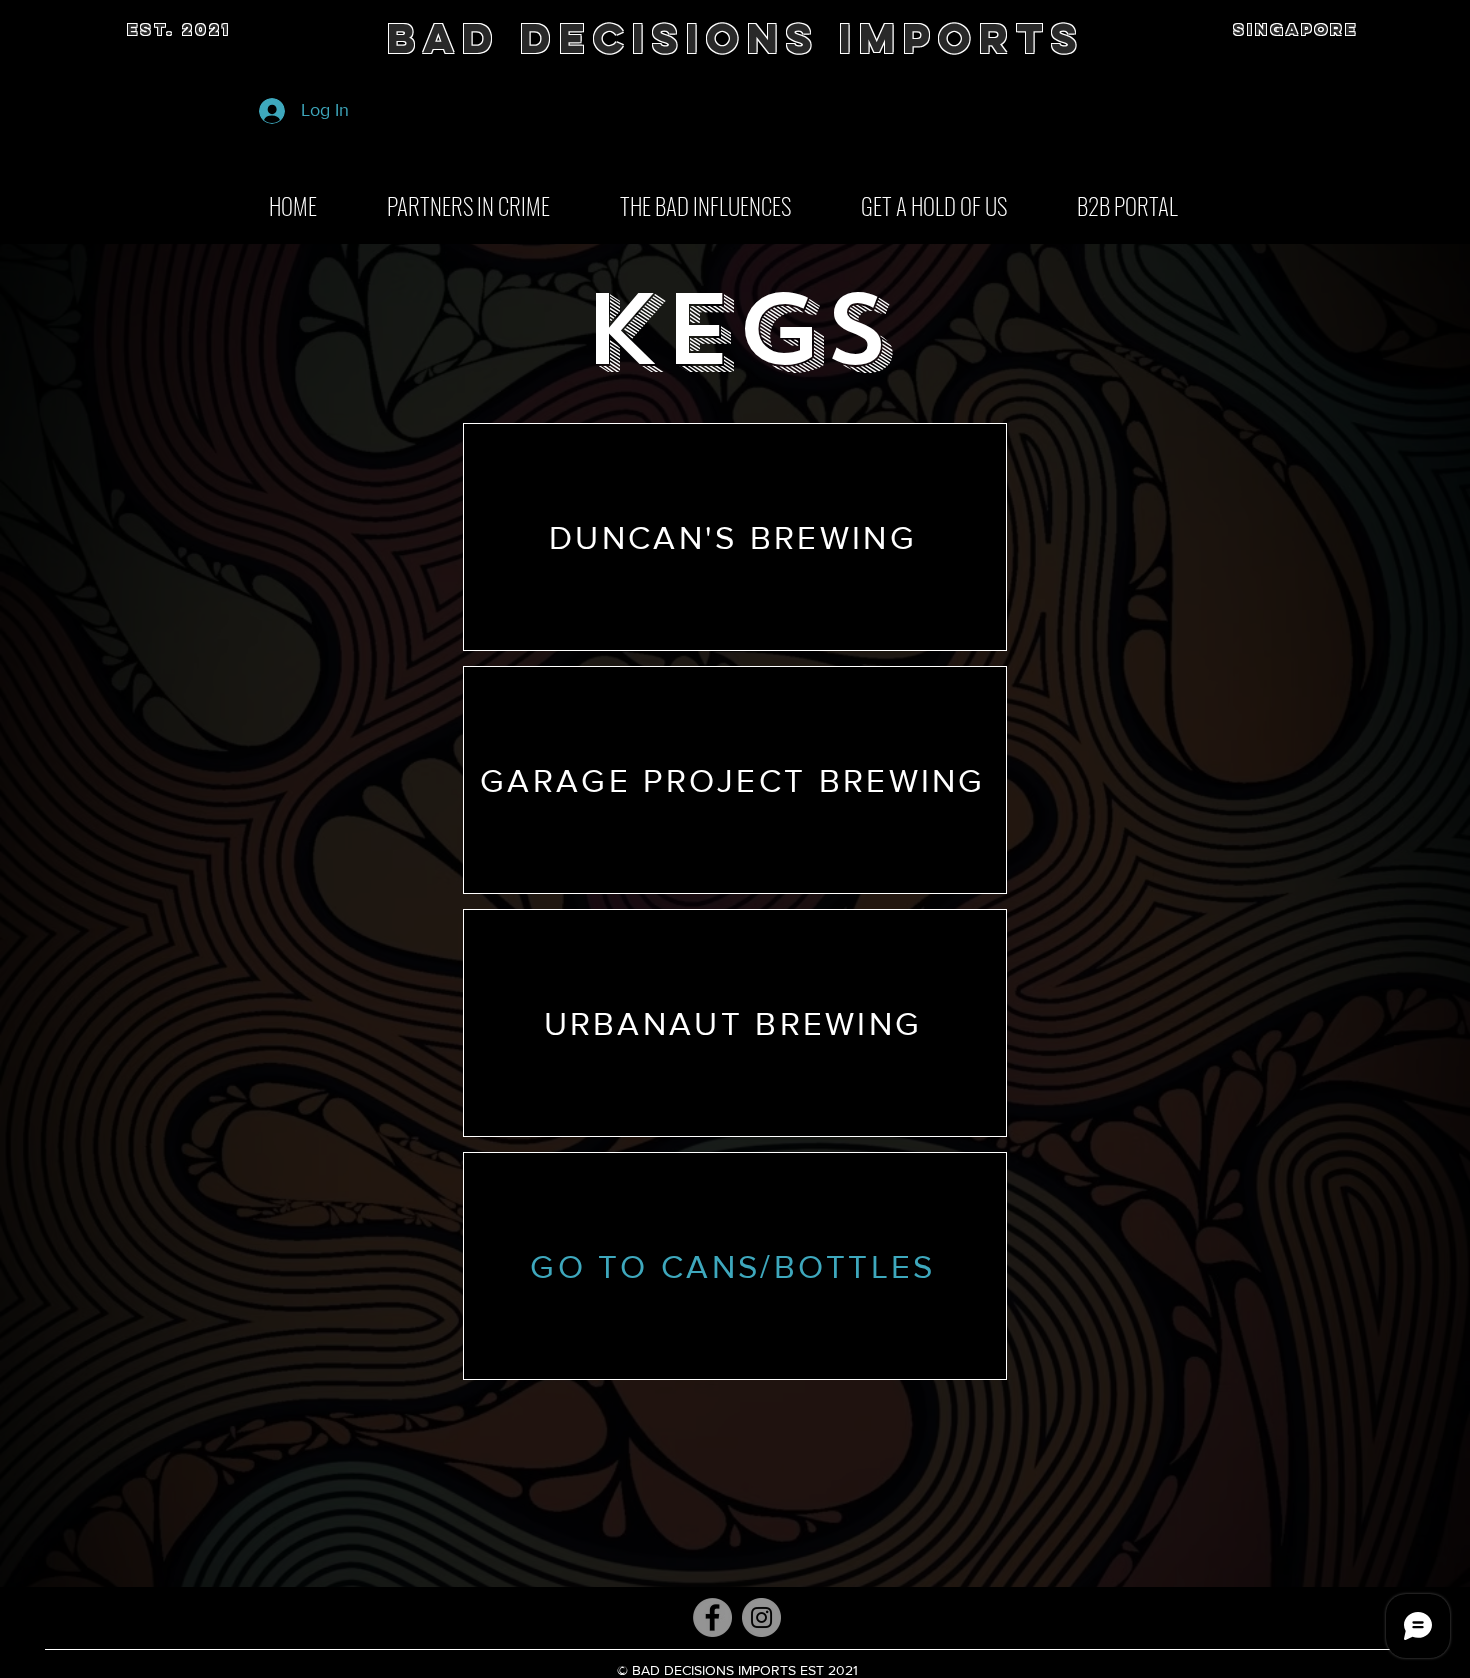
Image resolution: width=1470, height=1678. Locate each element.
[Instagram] (761, 1617)
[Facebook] (712, 1617)
